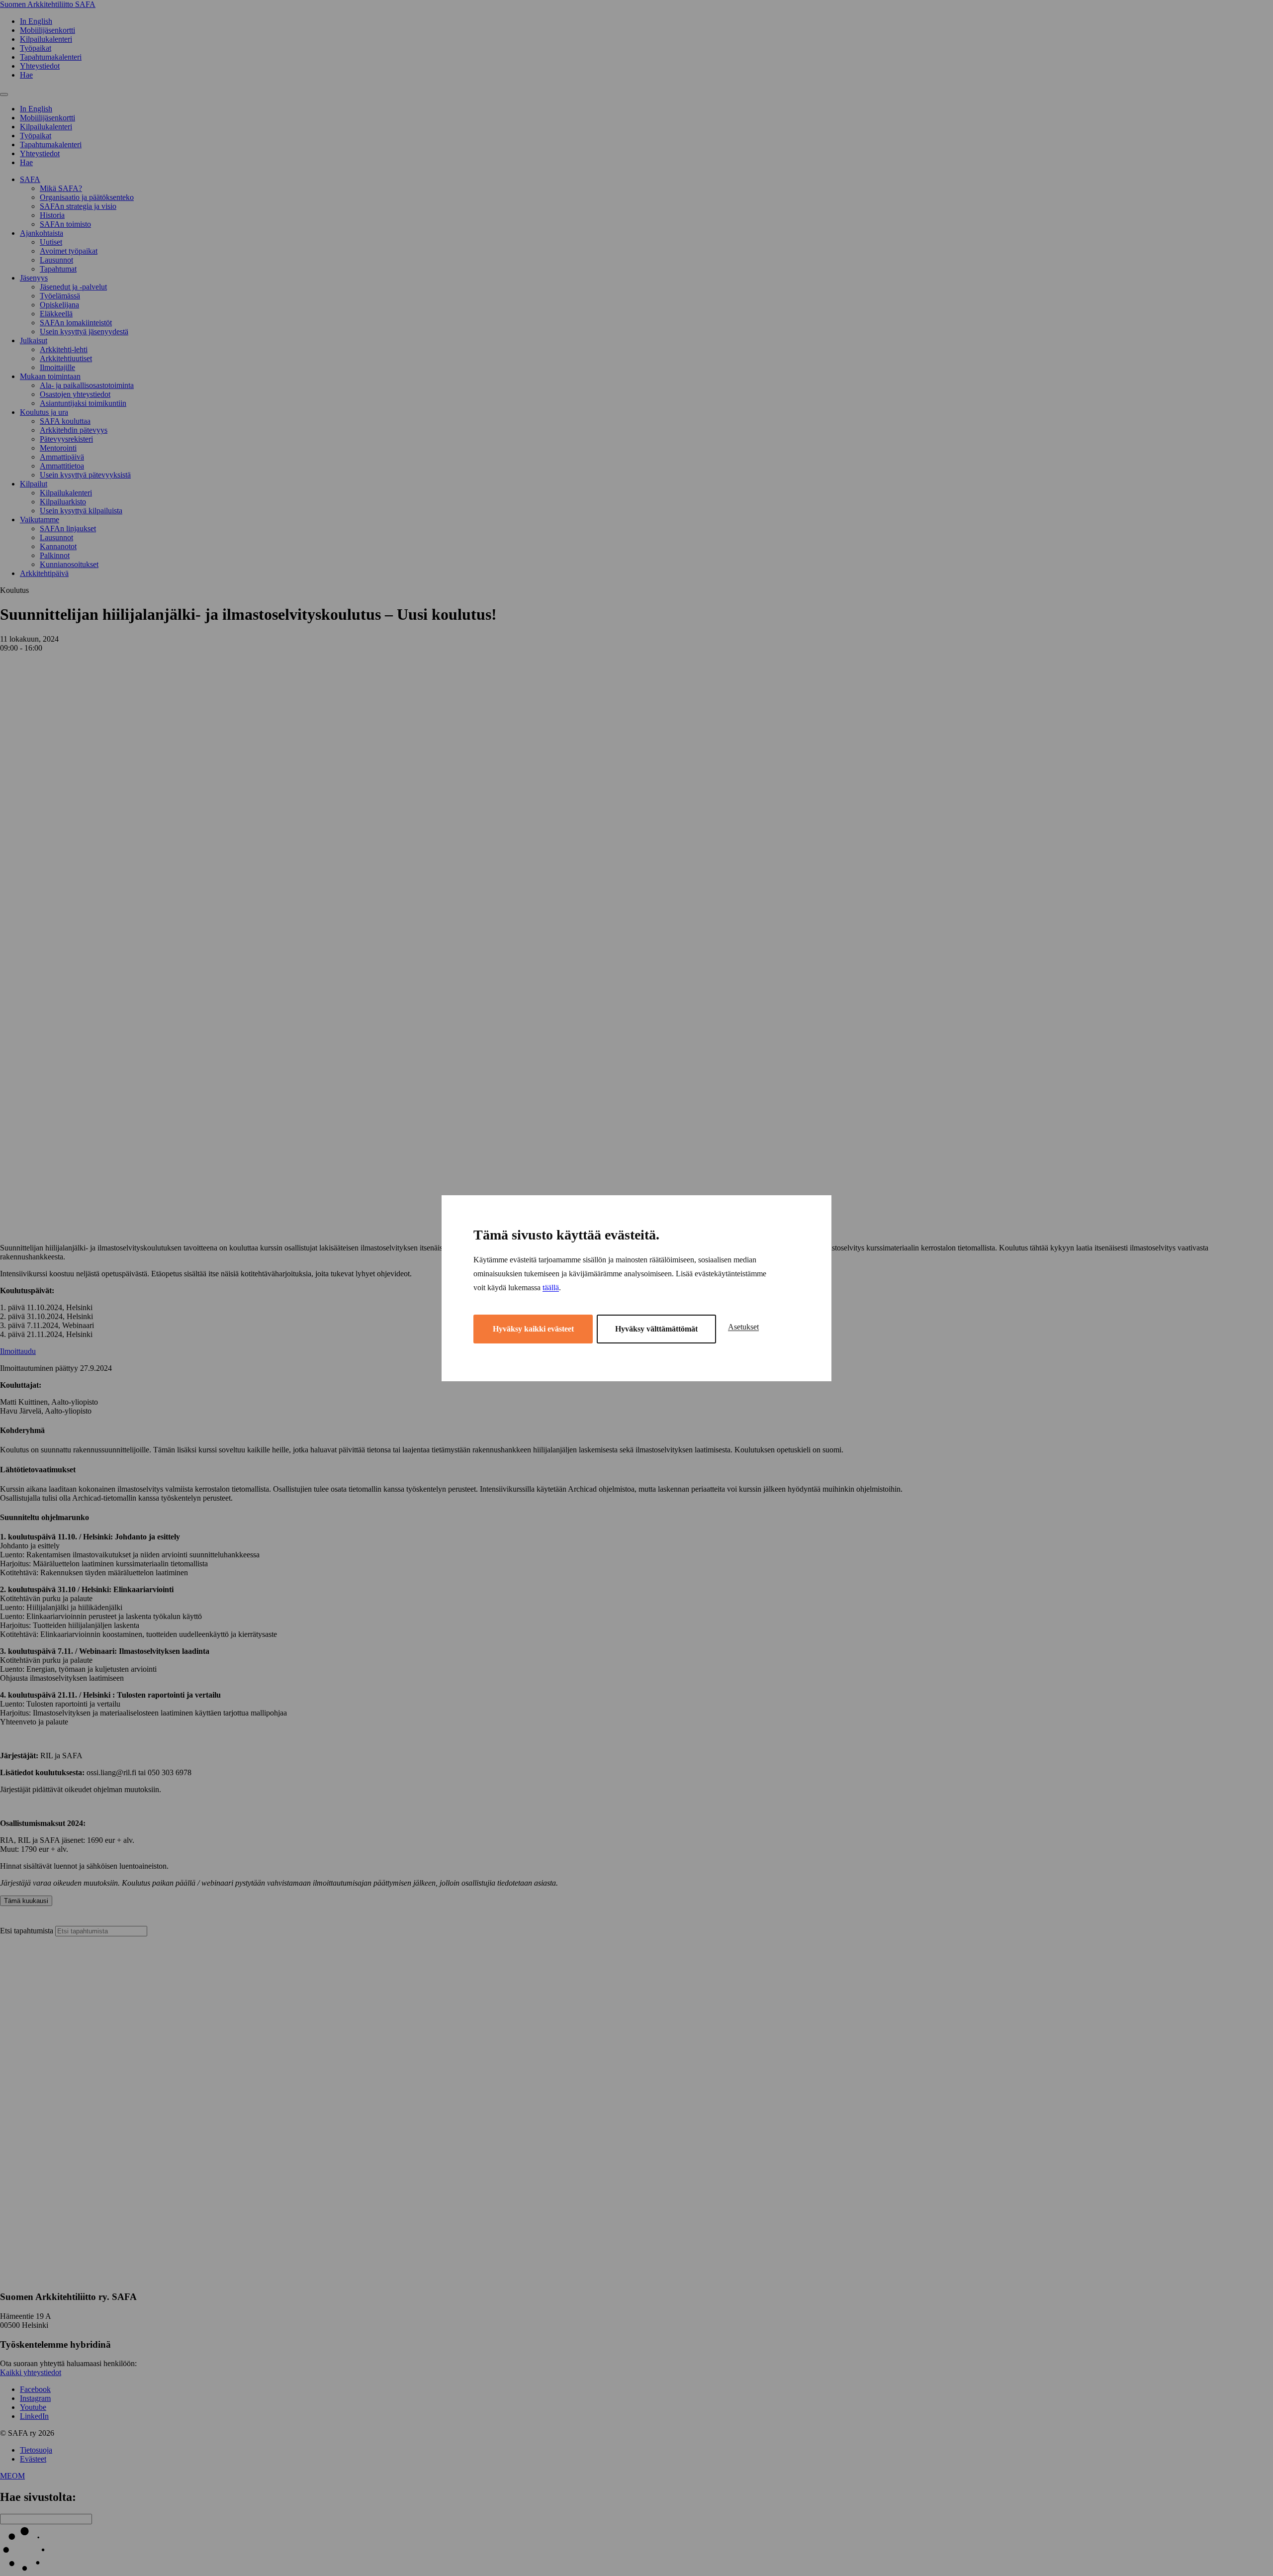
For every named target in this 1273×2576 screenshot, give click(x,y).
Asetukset (743, 1327)
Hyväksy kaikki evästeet (533, 1329)
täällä (551, 1288)
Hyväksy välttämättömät (656, 1329)
